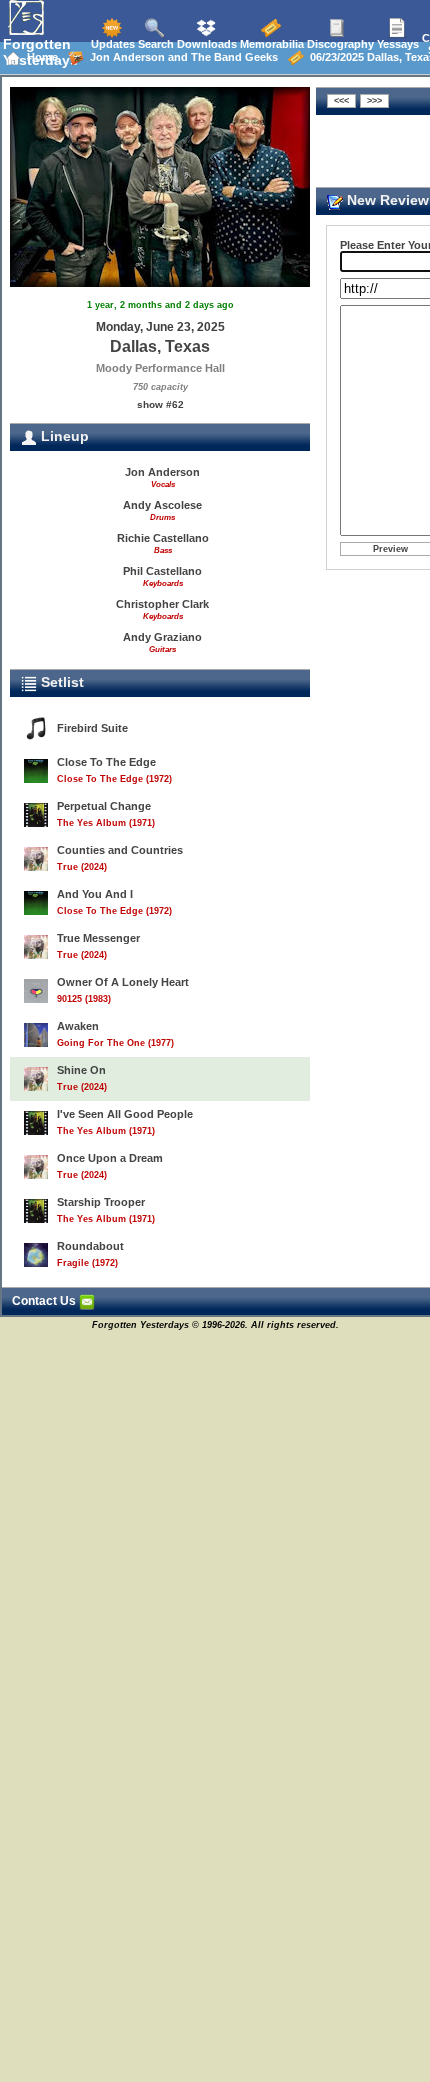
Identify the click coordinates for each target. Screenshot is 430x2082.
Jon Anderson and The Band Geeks (181, 57)
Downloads (205, 44)
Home (39, 57)
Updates (111, 44)
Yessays (396, 44)
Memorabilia (270, 44)
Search (154, 44)
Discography (339, 44)
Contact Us (45, 1301)
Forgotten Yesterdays (40, 52)
